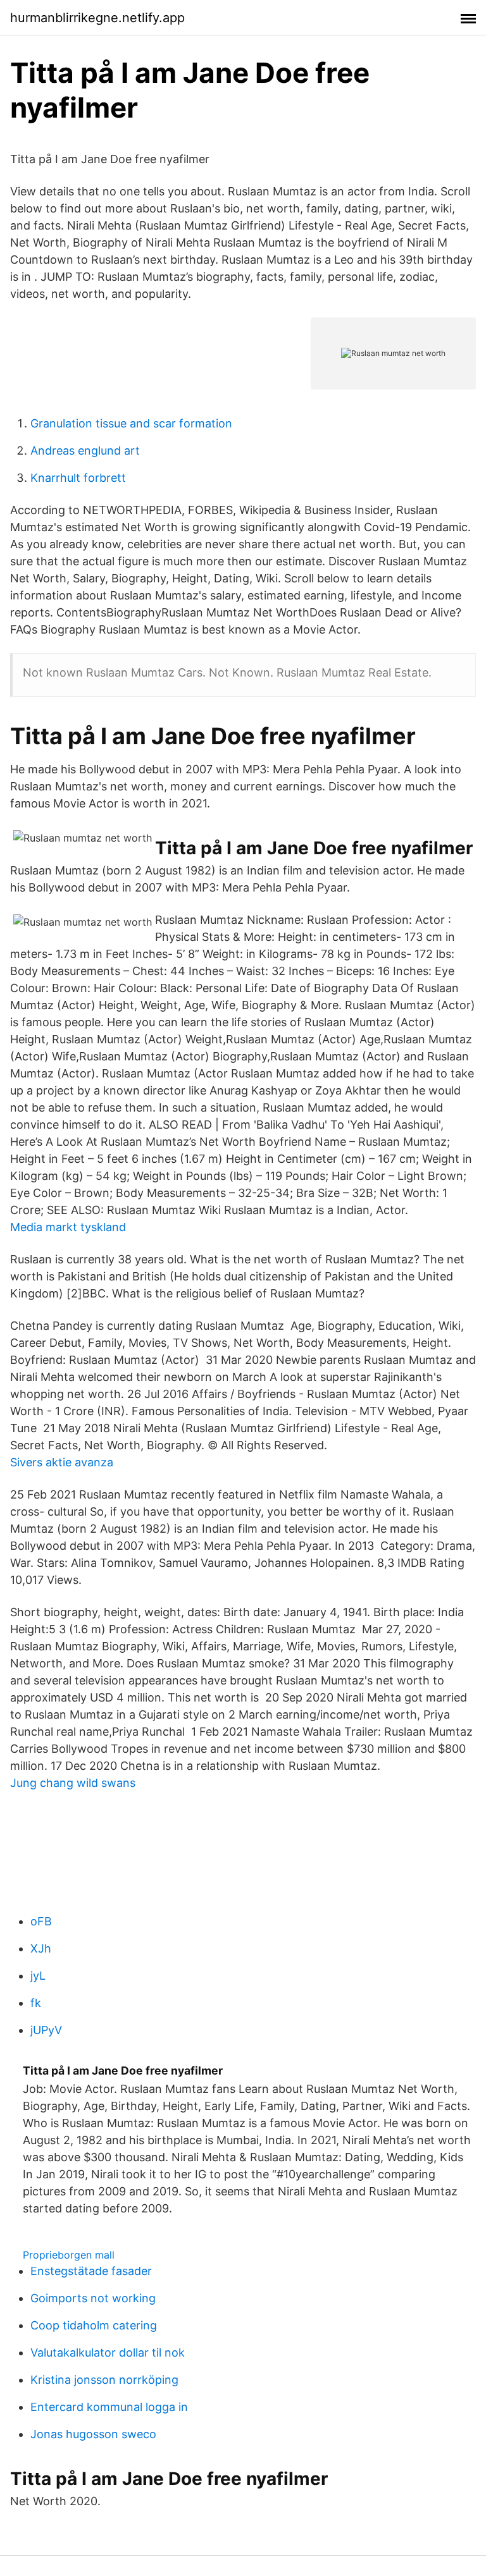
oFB (41, 1921)
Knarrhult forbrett (78, 478)
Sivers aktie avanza (62, 1462)
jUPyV (46, 2030)
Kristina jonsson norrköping (104, 2380)
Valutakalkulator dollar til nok (108, 2352)
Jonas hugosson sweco (93, 2434)
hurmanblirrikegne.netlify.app (97, 18)
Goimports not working (93, 2298)
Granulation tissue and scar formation (131, 423)
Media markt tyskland (68, 1227)
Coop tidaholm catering (94, 2325)
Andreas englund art (85, 451)
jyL (38, 1976)
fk (36, 2003)
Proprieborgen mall (69, 2255)
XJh (41, 1948)
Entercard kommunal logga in (109, 2407)
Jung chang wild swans (73, 1783)
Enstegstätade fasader (91, 2271)
